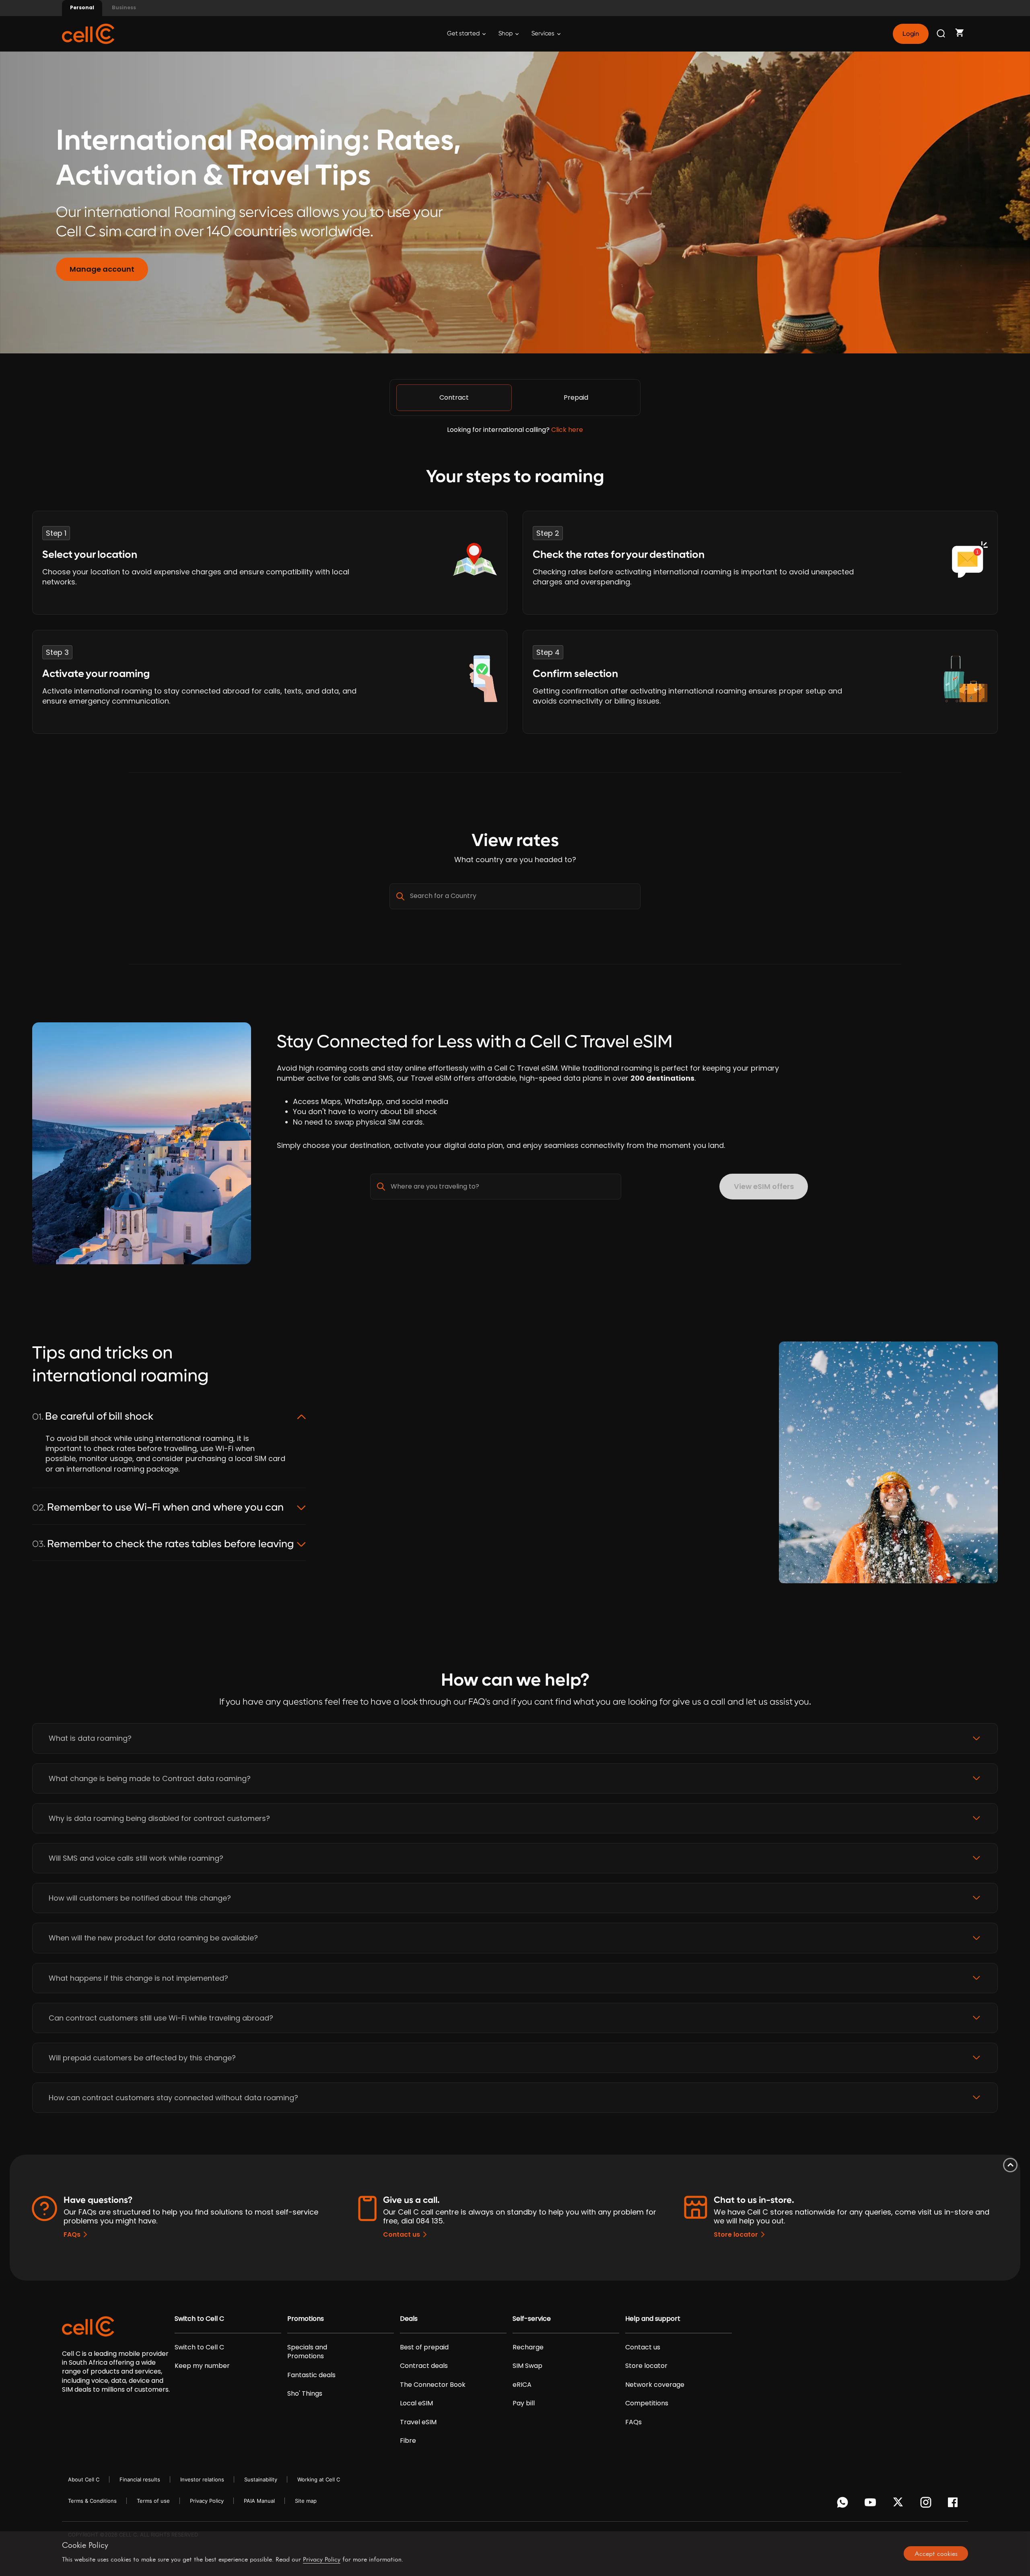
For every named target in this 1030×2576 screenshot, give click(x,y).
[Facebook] (955, 2504)
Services (544, 34)
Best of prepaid (424, 2347)
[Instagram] (927, 2504)
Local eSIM (416, 2403)
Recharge (528, 2347)
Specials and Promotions (307, 2352)
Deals (409, 2319)
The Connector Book (433, 2385)
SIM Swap (527, 2366)
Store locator (736, 2234)
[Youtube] (872, 2504)
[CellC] (88, 33)
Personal (82, 7)
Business (124, 7)
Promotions (306, 2319)
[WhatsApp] (844, 2504)
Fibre (408, 2441)
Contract (454, 397)
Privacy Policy (207, 2501)
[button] (515, 1738)
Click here (567, 430)
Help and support (653, 2319)
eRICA (522, 2385)
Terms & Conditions (92, 2501)
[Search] (941, 34)
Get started (464, 34)
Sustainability (261, 2479)
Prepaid (576, 397)
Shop (506, 34)
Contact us (402, 2234)
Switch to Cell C (199, 2319)
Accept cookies (936, 2553)
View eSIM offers (764, 1186)
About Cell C (84, 2479)
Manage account (102, 269)
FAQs (72, 2234)
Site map (306, 2501)
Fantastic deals (311, 2375)
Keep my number (202, 2366)
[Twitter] (899, 2504)
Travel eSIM (418, 2422)
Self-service (532, 2319)
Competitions (647, 2403)
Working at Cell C (319, 2479)
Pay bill (524, 2403)
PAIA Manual (259, 2501)
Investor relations (202, 2479)
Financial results (140, 2479)
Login (911, 34)
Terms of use (153, 2501)
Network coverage (655, 2385)
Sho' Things (305, 2394)
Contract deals (424, 2366)
